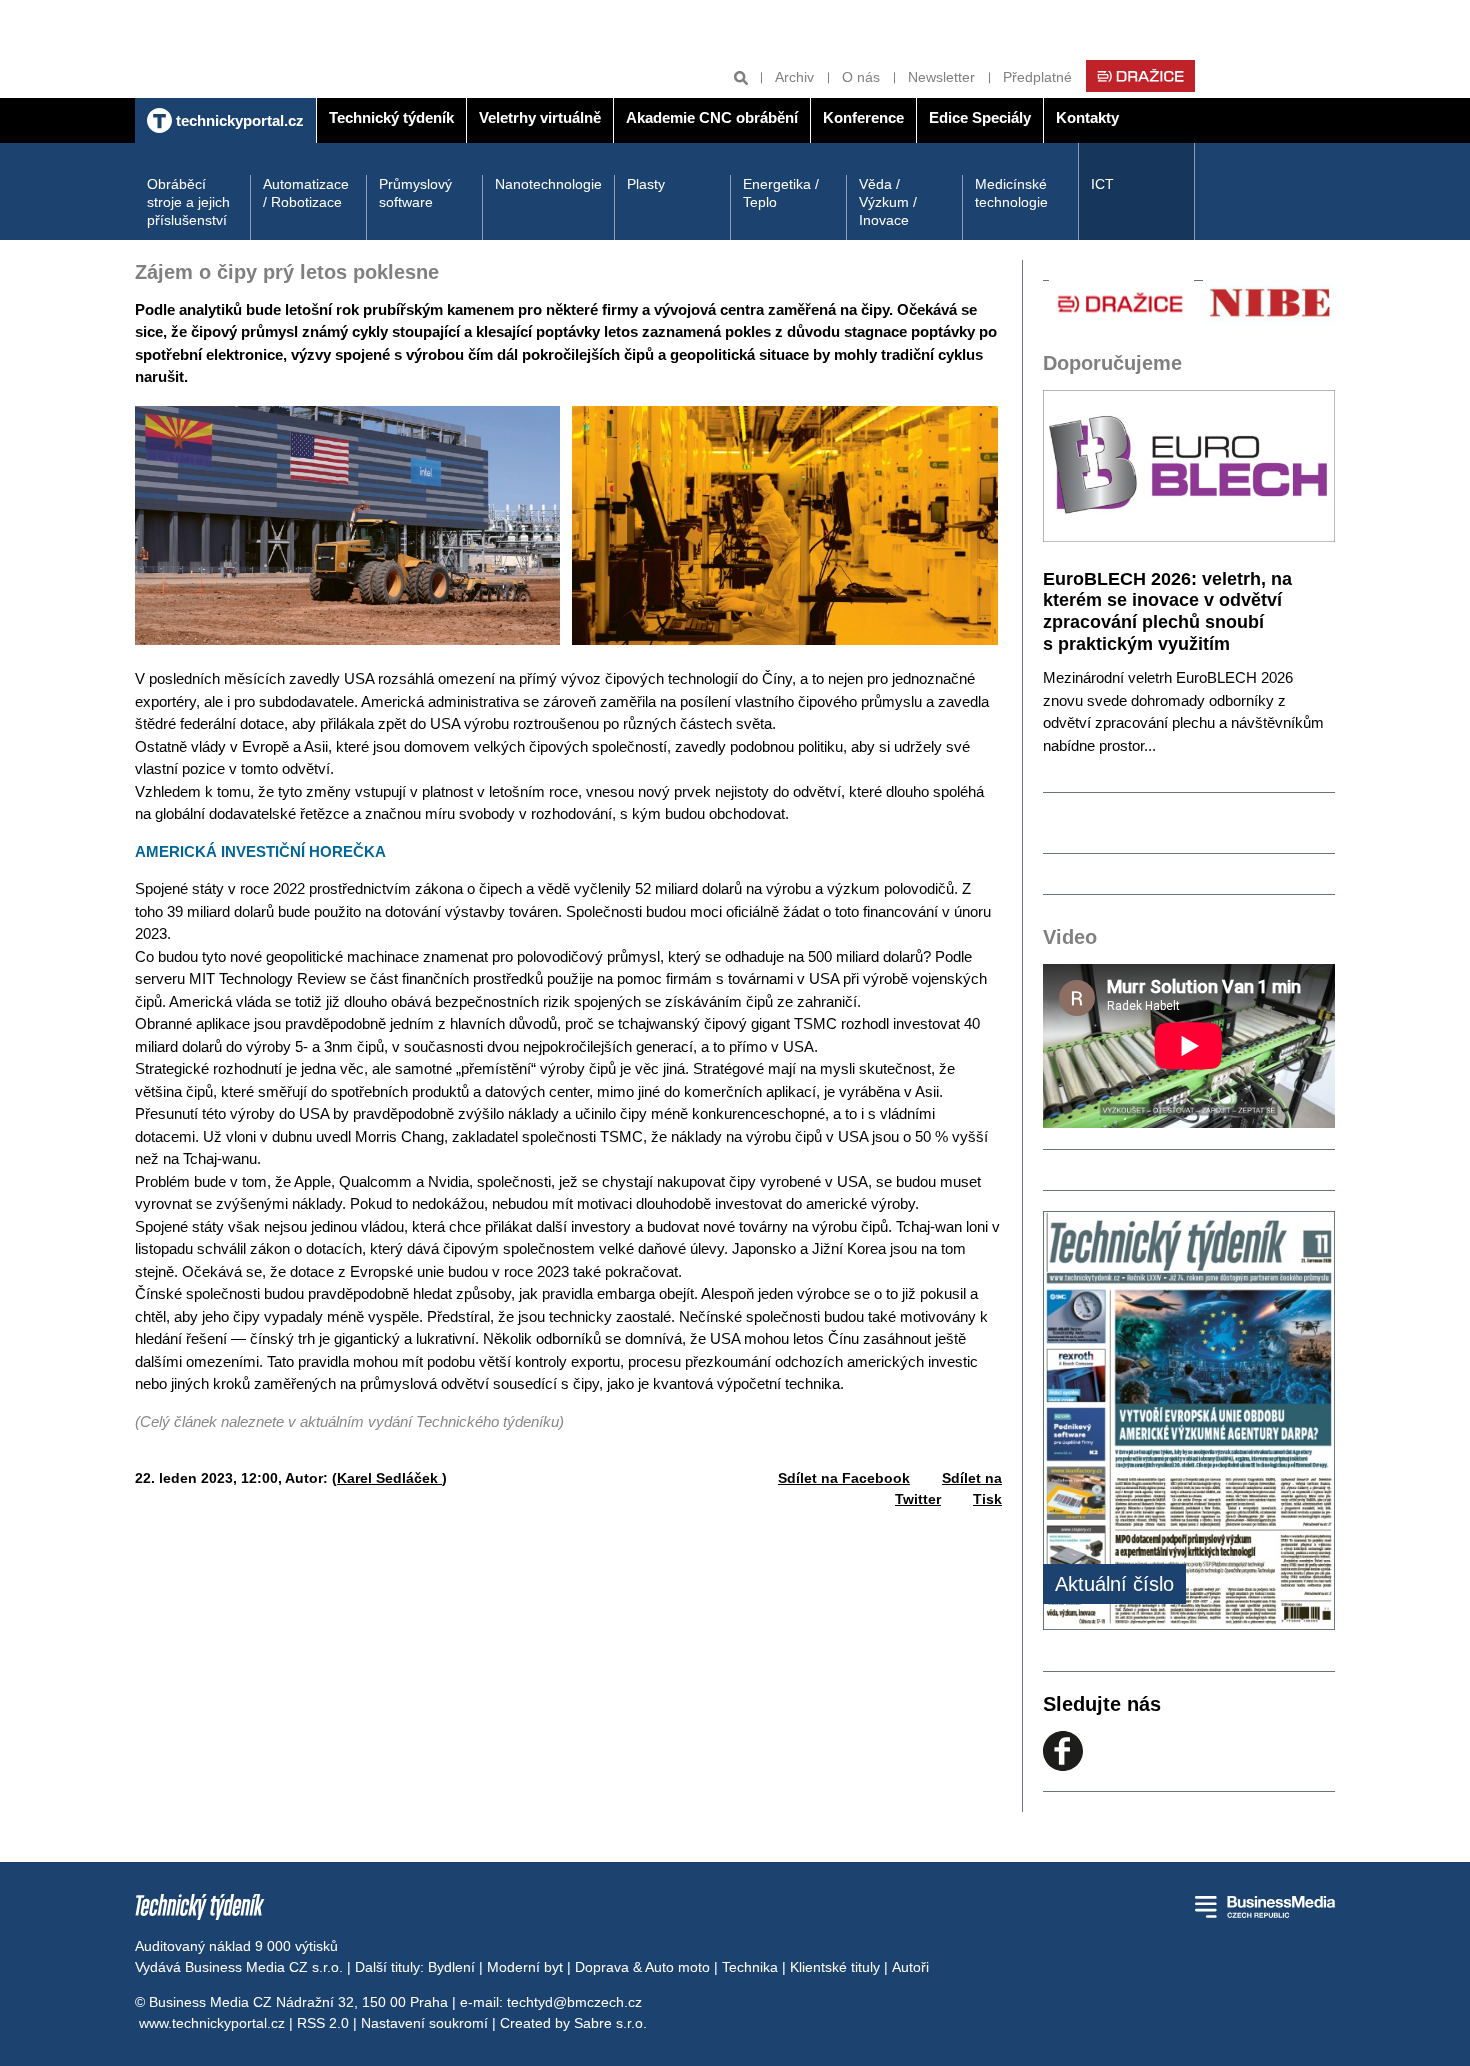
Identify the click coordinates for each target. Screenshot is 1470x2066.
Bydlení (451, 1967)
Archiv (794, 77)
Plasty (646, 184)
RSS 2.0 (323, 2023)
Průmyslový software (415, 193)
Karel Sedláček (389, 1478)
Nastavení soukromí (424, 2023)
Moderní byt (525, 1967)
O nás (861, 77)
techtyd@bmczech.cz (574, 2002)
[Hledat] (741, 77)
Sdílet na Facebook (844, 1478)
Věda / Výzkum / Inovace (888, 202)
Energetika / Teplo (781, 193)
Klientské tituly (835, 1967)
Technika (750, 1967)
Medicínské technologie (1011, 193)
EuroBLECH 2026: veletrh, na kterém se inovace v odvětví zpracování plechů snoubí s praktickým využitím (1167, 611)
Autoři (910, 1967)
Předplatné (1037, 77)
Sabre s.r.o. (610, 2023)
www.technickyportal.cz (212, 2023)
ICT (1102, 184)
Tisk (987, 1499)
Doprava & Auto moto (642, 1967)
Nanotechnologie (548, 184)
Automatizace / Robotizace (306, 193)
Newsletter (941, 77)
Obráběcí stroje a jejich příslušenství (188, 202)
